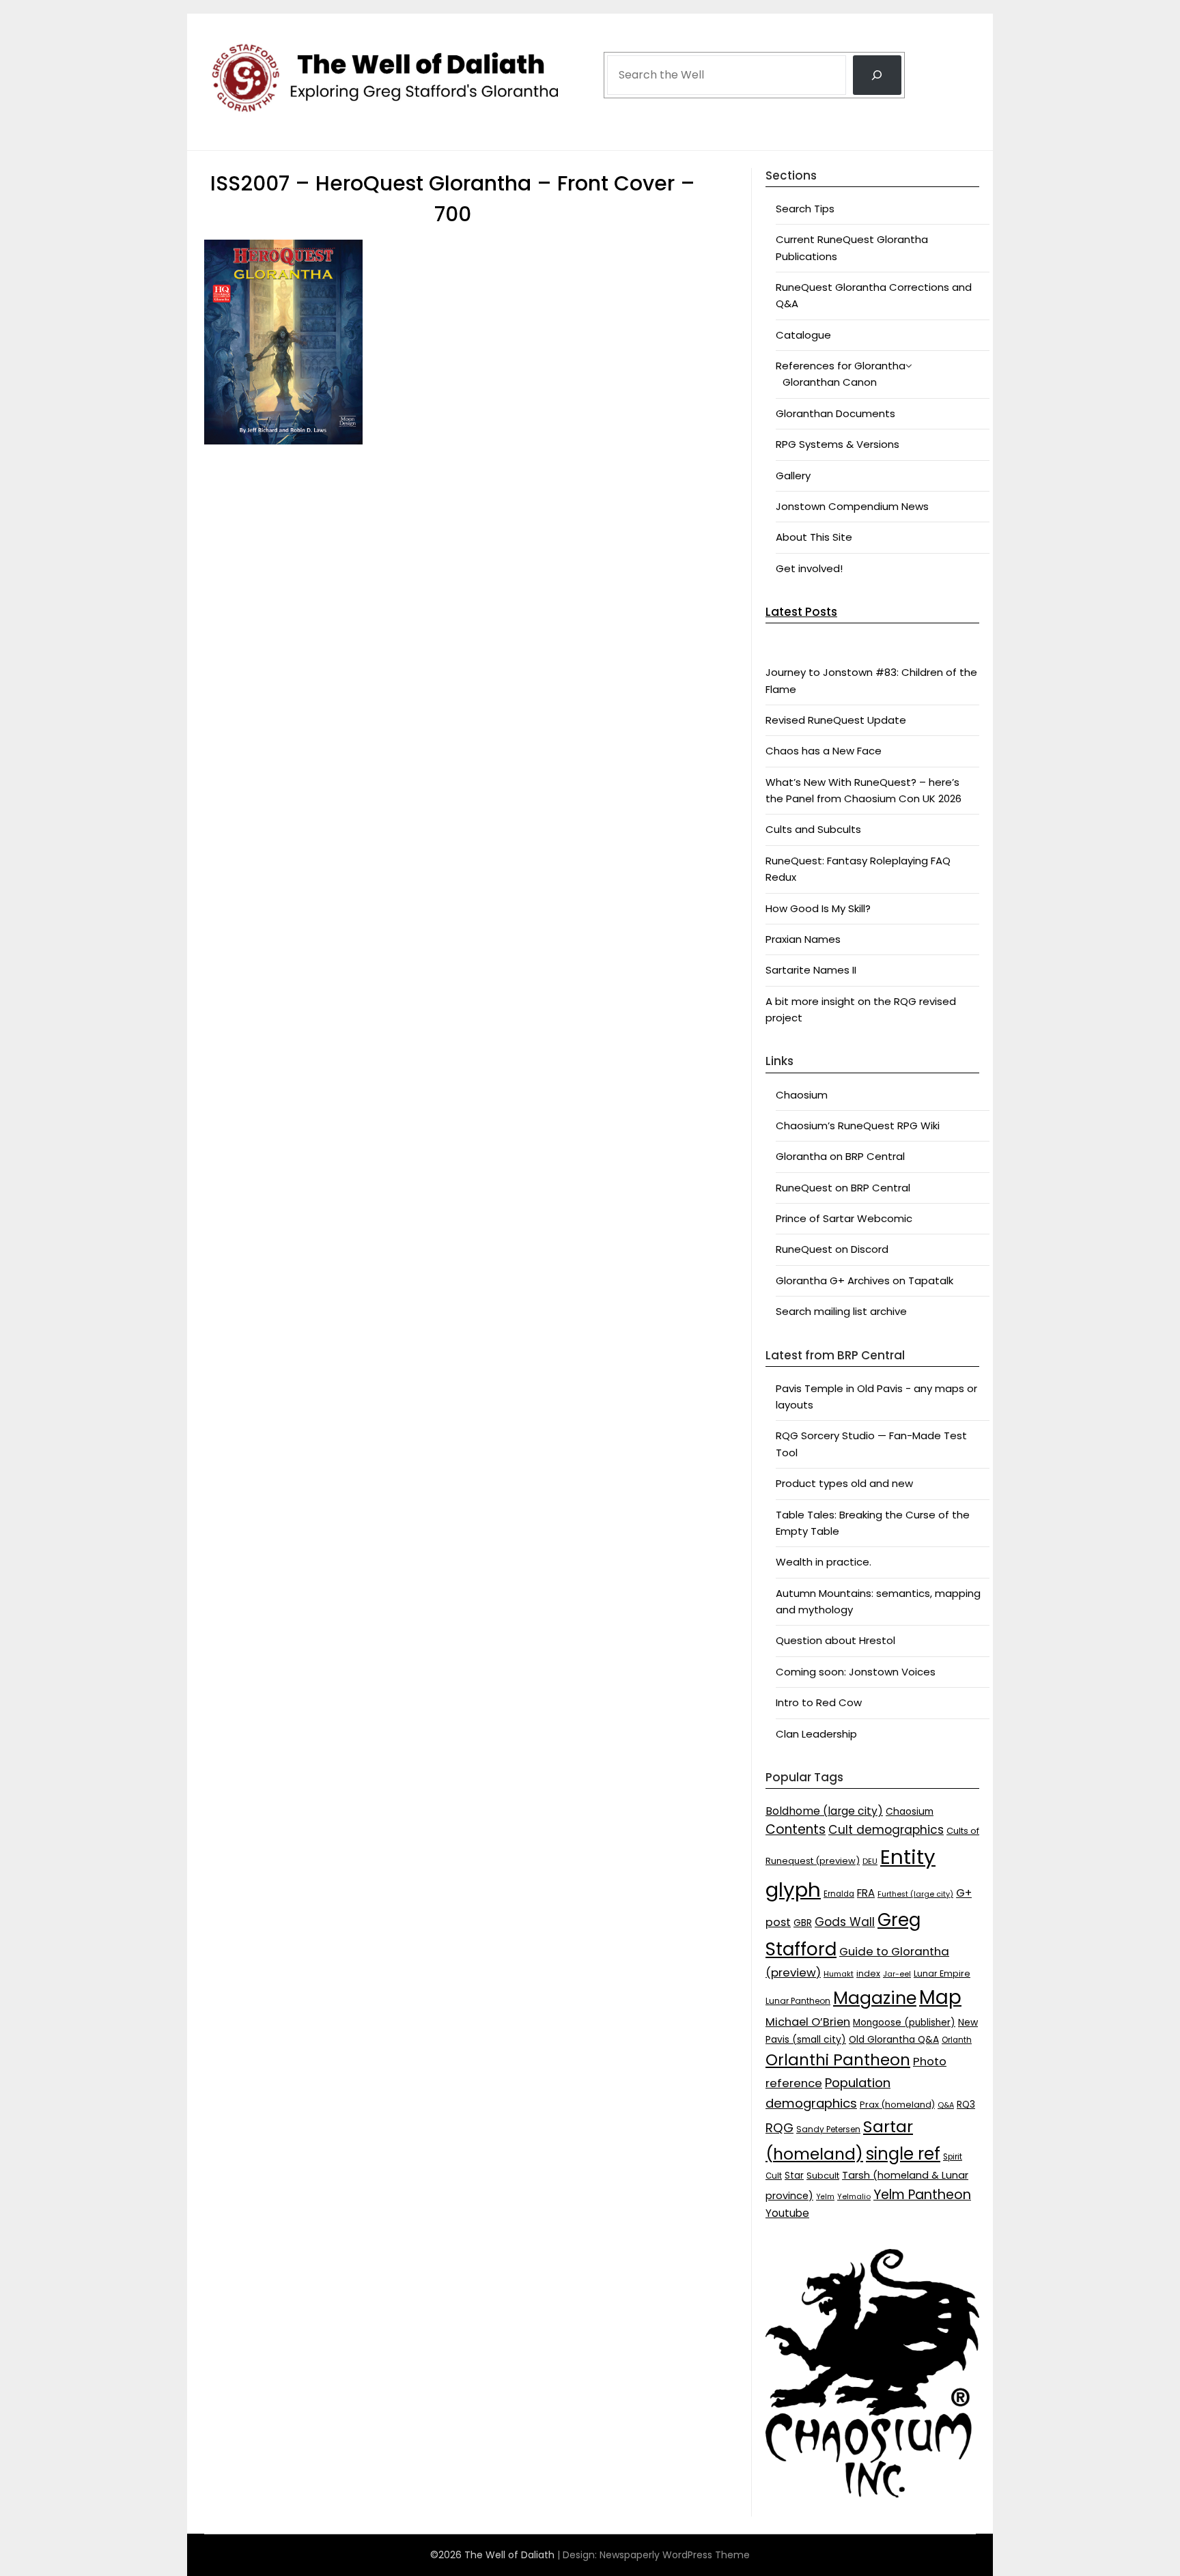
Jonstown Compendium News (852, 506)
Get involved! (809, 568)
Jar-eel (897, 1974)
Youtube (787, 2213)
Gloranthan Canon (830, 382)
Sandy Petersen (828, 2129)
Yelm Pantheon (922, 2195)
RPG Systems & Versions (838, 444)
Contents (796, 1829)
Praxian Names (803, 939)
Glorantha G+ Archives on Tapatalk (865, 1280)
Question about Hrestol (835, 1640)
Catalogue (803, 335)
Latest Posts (801, 612)
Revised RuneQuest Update (836, 720)
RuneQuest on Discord (832, 1249)
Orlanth (957, 2040)
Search (625, 36)
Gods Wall (845, 1922)
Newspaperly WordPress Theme (675, 2555)
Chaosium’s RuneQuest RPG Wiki (858, 1126)
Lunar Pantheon (798, 2001)
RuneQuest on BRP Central (843, 1188)
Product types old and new (844, 1483)
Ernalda (839, 1894)
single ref (903, 2154)
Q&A (946, 2105)
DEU (870, 1861)
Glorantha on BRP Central (840, 1156)
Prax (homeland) (897, 2105)
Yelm (825, 2197)
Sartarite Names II (811, 970)
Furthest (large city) (915, 1894)
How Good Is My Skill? (818, 908)
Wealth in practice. (824, 1562)
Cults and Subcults (813, 829)
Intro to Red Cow (819, 1702)
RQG (779, 2128)
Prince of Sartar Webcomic (844, 1218)
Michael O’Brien (808, 2022)
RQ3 (966, 2105)
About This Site (814, 537)
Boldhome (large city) (824, 1811)
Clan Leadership (816, 1734)
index (868, 1973)
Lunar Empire (942, 1973)
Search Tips (805, 209)
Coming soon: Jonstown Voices (856, 1672)
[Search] (877, 75)
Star (794, 2176)
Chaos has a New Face (824, 751)
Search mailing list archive (841, 1311)
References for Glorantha (841, 366)
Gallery (793, 476)
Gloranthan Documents (835, 413)
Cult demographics (886, 1830)
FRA (866, 1893)
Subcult (823, 2176)
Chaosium (802, 1095)
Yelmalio (854, 2197)
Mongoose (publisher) (904, 2023)
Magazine (875, 1998)
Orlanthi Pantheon (838, 2060)
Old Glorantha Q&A (894, 2039)
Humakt (839, 1974)
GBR (803, 1923)
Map (940, 1997)
